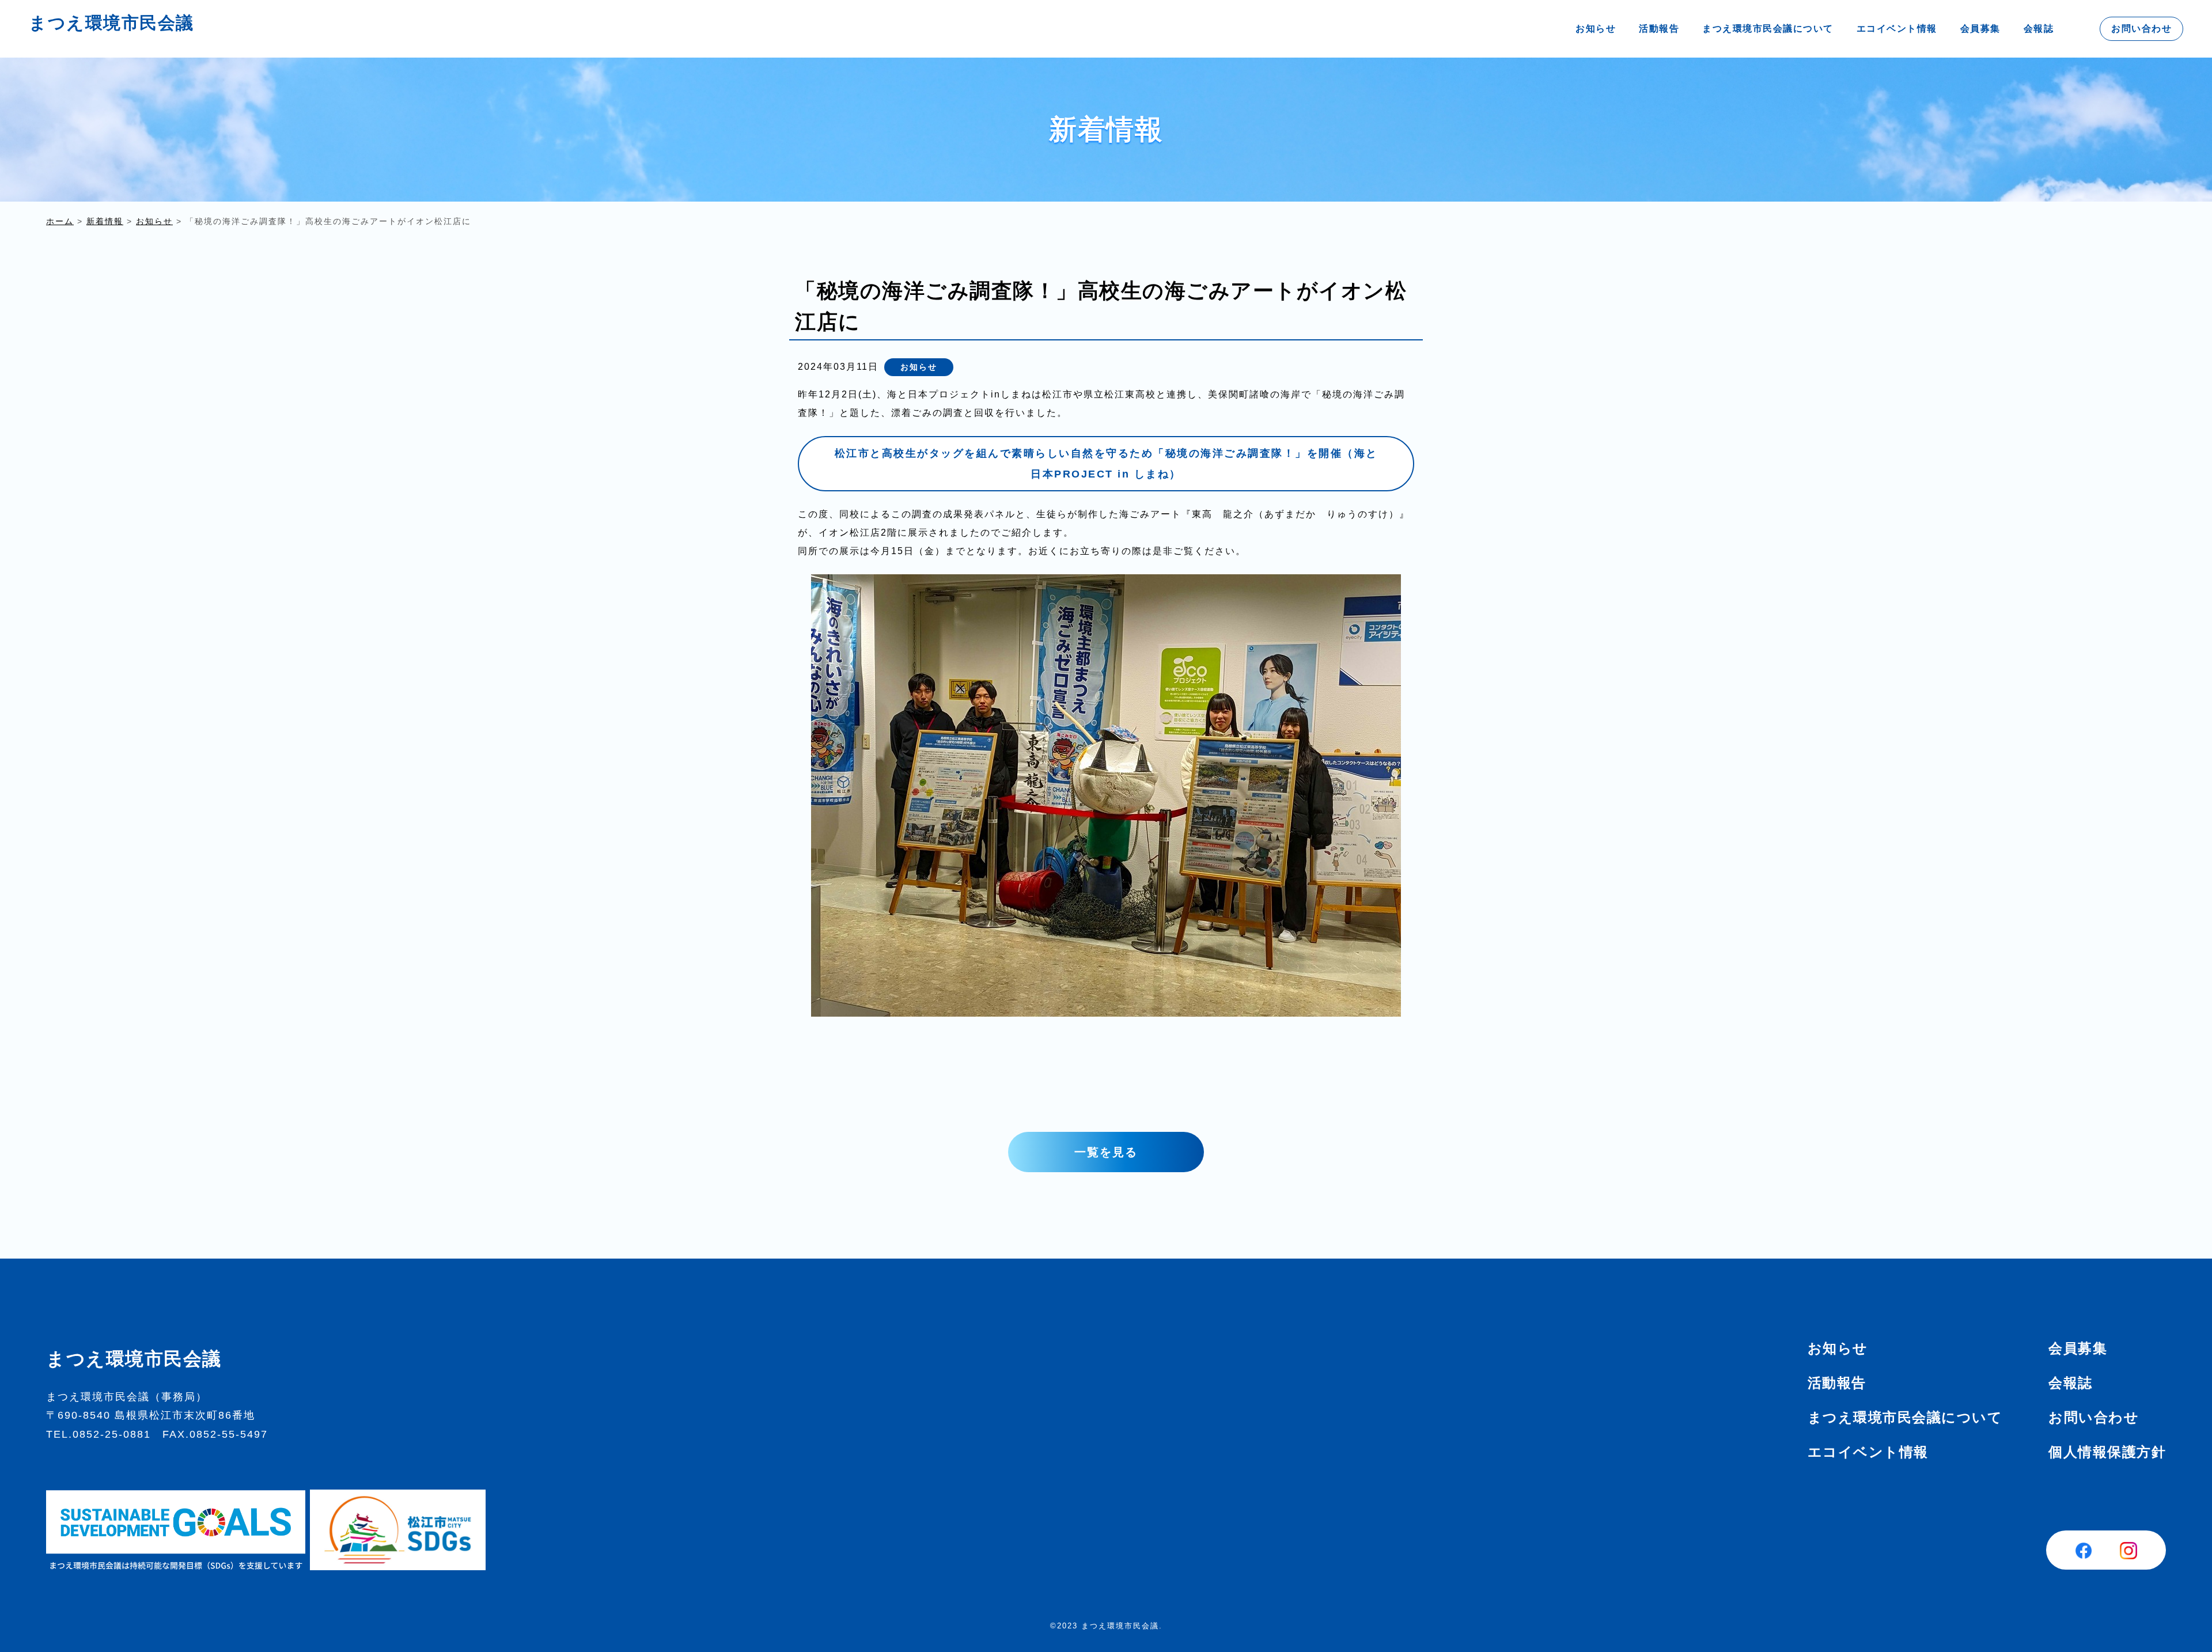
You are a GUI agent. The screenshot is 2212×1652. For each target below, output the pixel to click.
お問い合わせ (2141, 29)
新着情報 (105, 221)
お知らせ (1596, 29)
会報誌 (2039, 29)
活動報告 (1659, 29)
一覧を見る (1106, 1152)
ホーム (60, 221)
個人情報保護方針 (2107, 1452)
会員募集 (1980, 29)
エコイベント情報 (1897, 29)
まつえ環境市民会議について (1768, 29)
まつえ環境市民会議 (111, 23)
